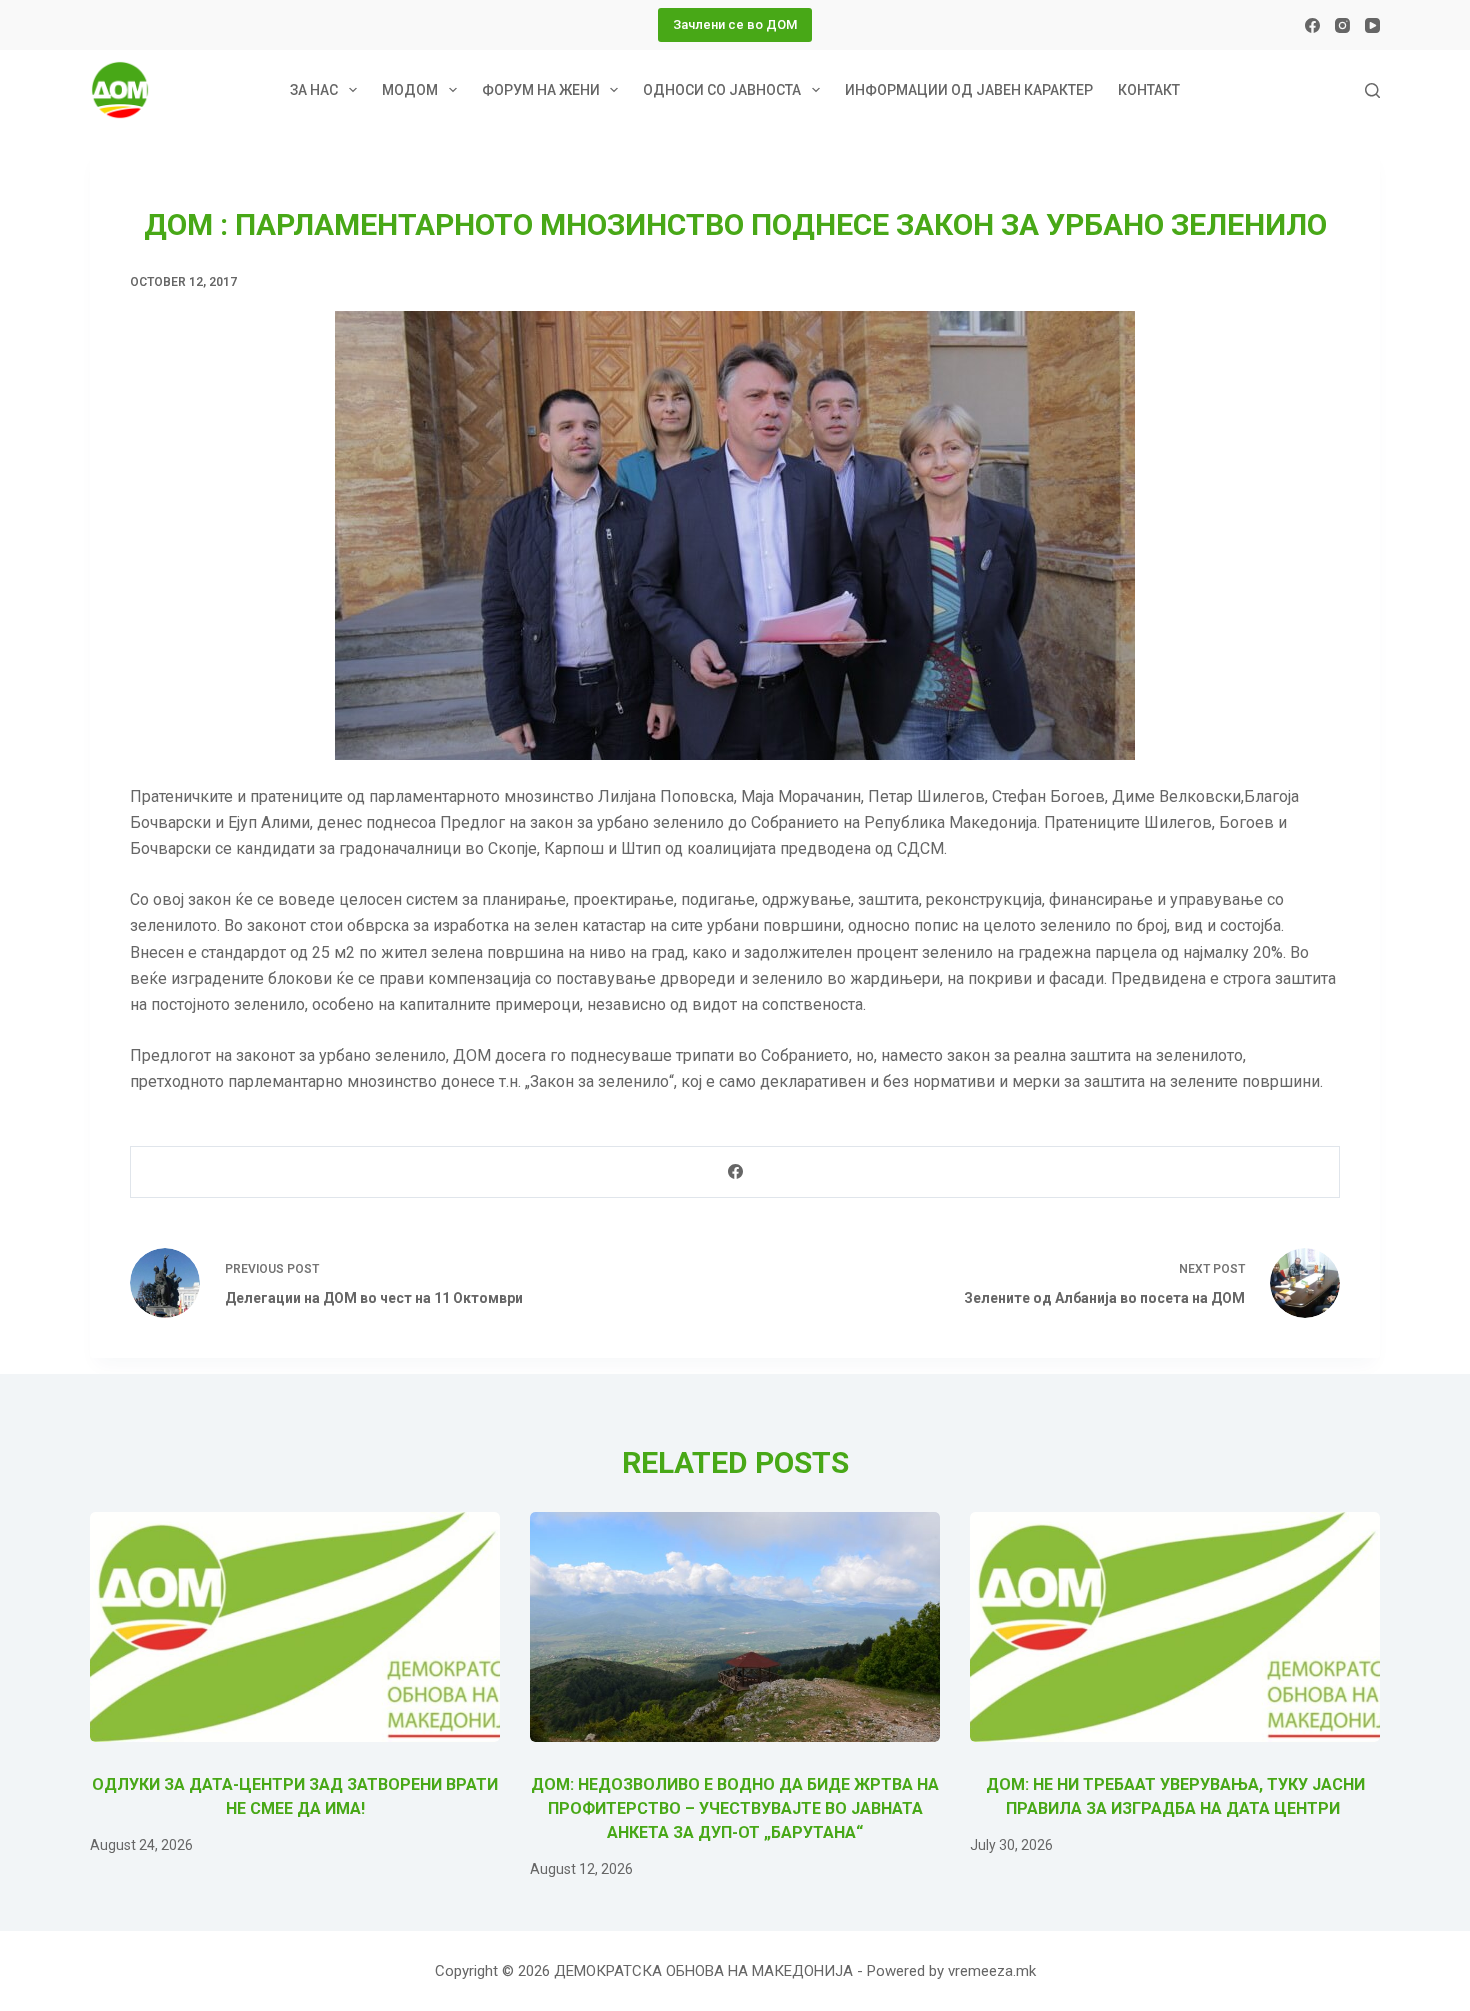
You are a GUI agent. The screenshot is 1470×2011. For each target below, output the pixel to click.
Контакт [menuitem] (1149, 90)
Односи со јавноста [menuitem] (722, 90)
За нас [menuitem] (314, 90)
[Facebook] (1312, 25)
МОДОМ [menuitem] (410, 90)
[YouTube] (1372, 25)
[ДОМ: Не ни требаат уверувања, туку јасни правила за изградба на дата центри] (1175, 1627)
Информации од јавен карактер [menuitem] (969, 90)
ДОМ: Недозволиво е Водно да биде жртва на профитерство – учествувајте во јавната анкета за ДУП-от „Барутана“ (735, 1808)
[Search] (1372, 90)
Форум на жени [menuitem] (541, 90)
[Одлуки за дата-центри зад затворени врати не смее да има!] (295, 1627)
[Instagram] (1342, 25)
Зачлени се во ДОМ (735, 24)
